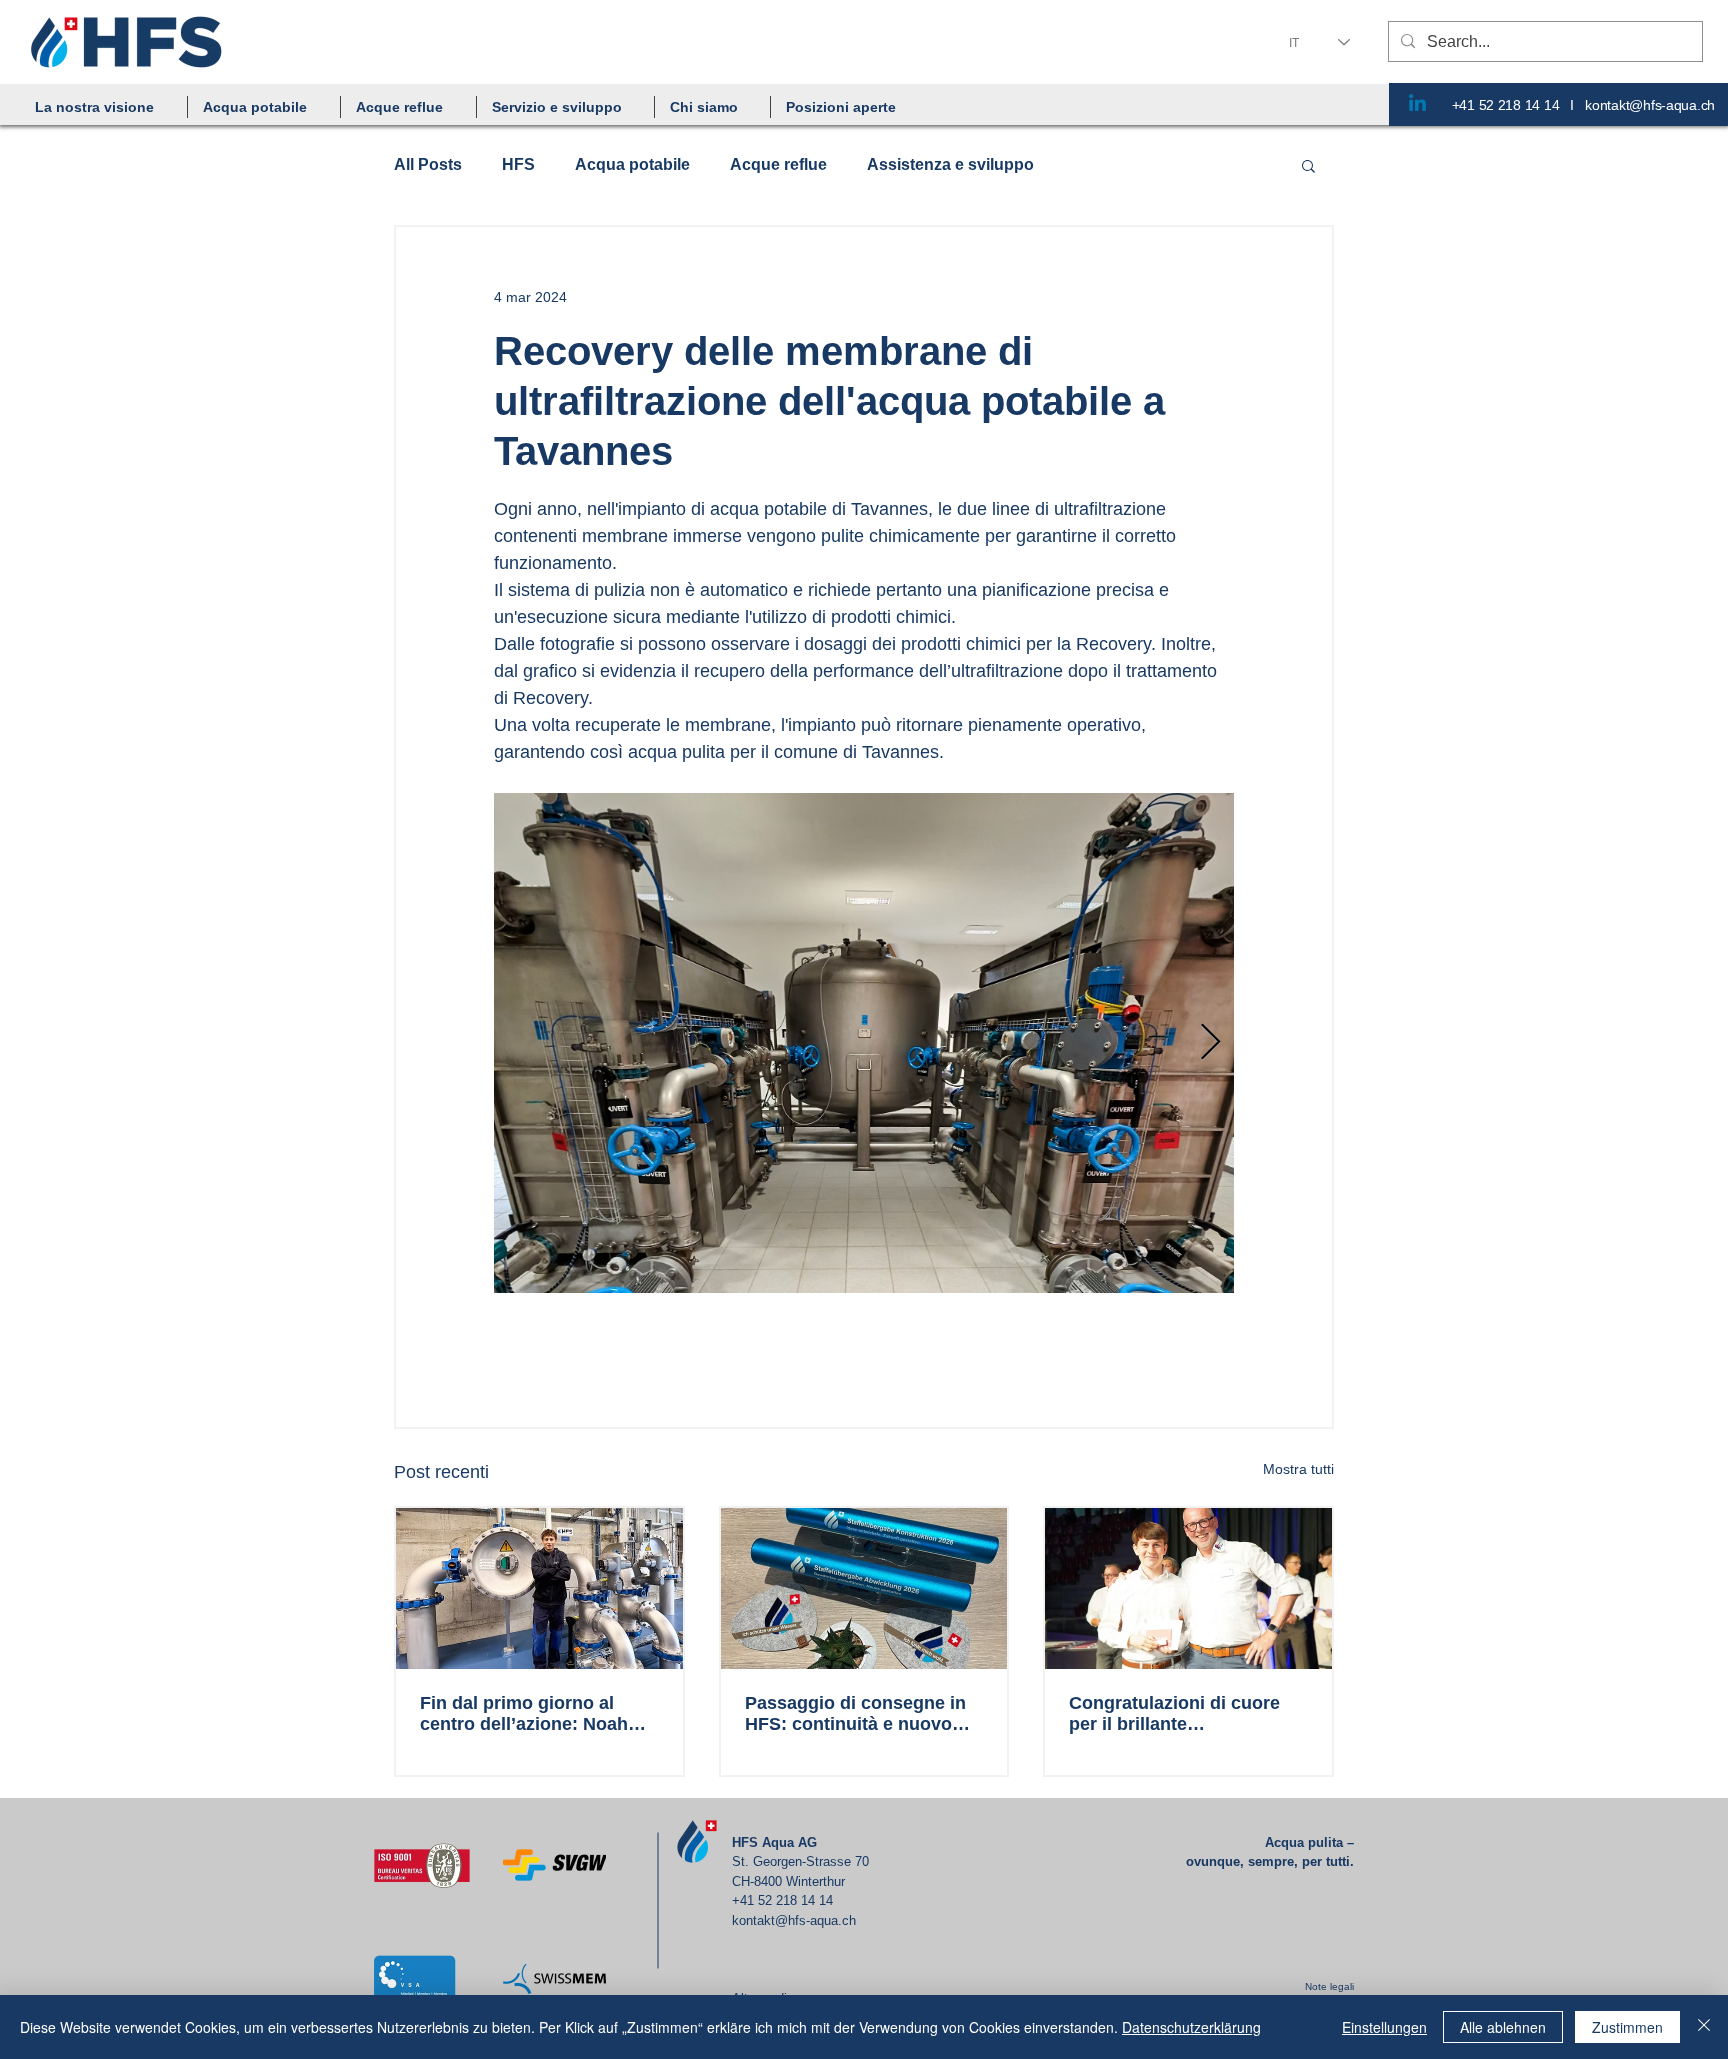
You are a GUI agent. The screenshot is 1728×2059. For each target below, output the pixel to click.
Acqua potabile (632, 164)
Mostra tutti (1298, 1469)
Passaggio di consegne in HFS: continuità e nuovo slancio (855, 1714)
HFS (518, 164)
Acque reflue (778, 164)
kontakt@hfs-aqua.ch (1650, 105)
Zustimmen (1627, 2027)
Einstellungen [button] (1384, 2027)
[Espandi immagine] (864, 1043)
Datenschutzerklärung (1191, 2027)
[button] (264, 107)
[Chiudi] (1704, 2027)
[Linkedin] (1417, 104)
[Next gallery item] (1210, 1043)
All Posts (428, 164)
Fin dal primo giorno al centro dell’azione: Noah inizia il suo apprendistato (530, 1714)
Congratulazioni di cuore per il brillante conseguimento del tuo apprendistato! (1174, 1714)
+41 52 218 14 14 (1506, 105)
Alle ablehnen (1503, 2027)
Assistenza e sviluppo (950, 164)
